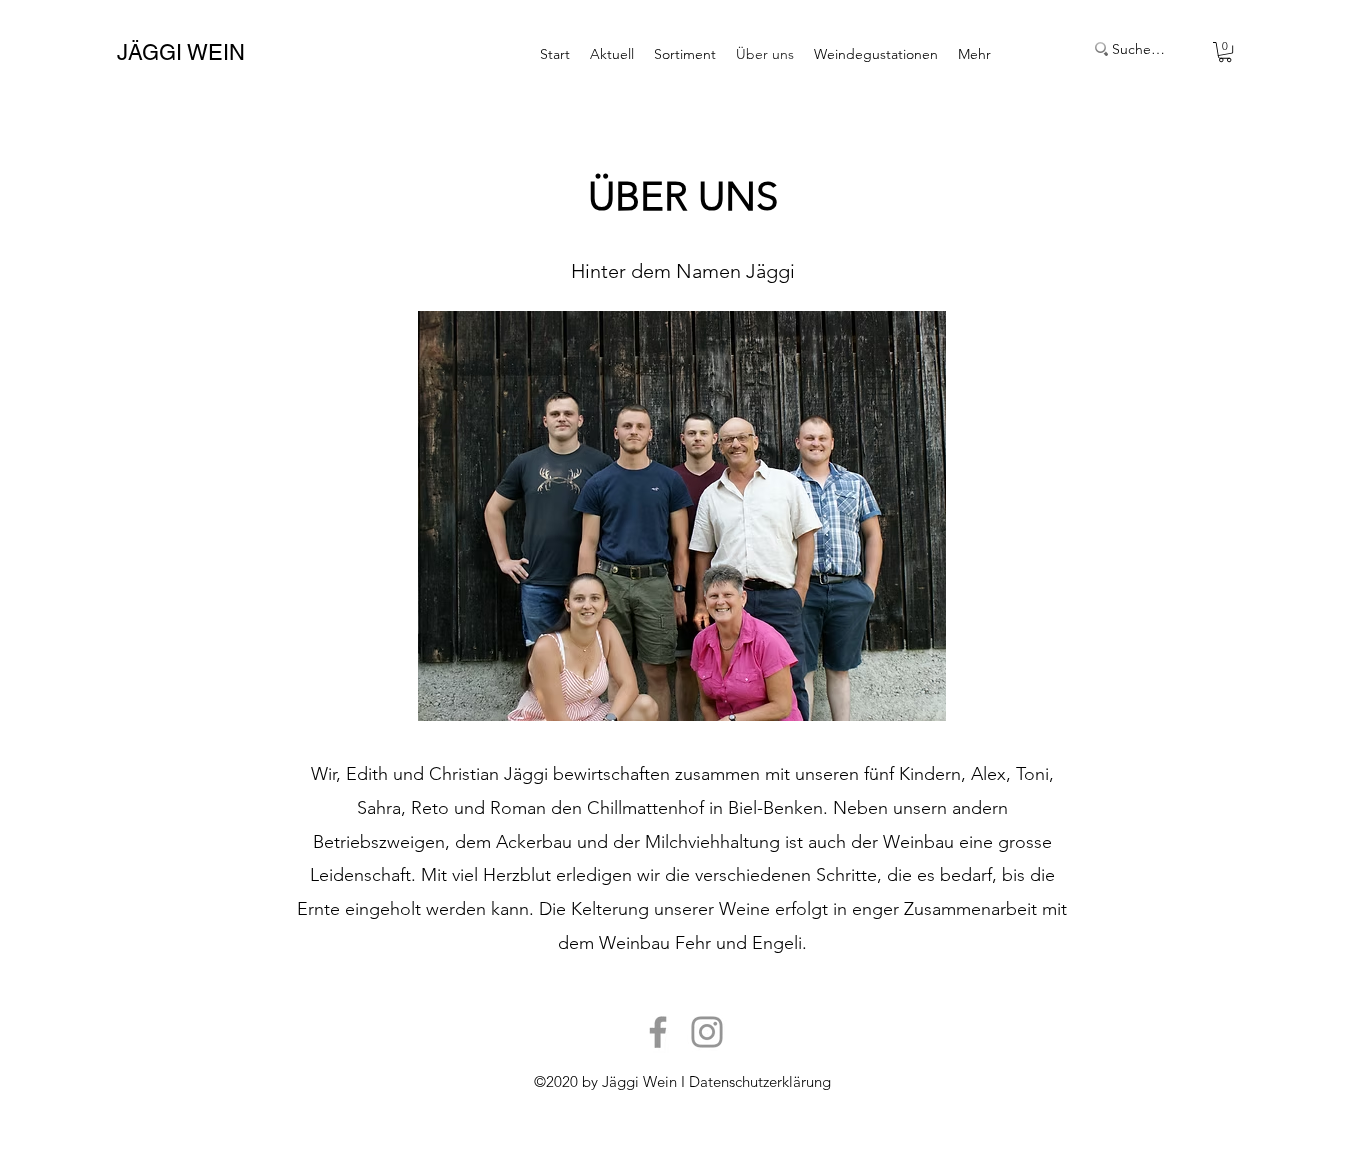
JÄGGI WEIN (181, 52)
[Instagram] (707, 1032)
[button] (1225, 52)
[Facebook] (658, 1032)
